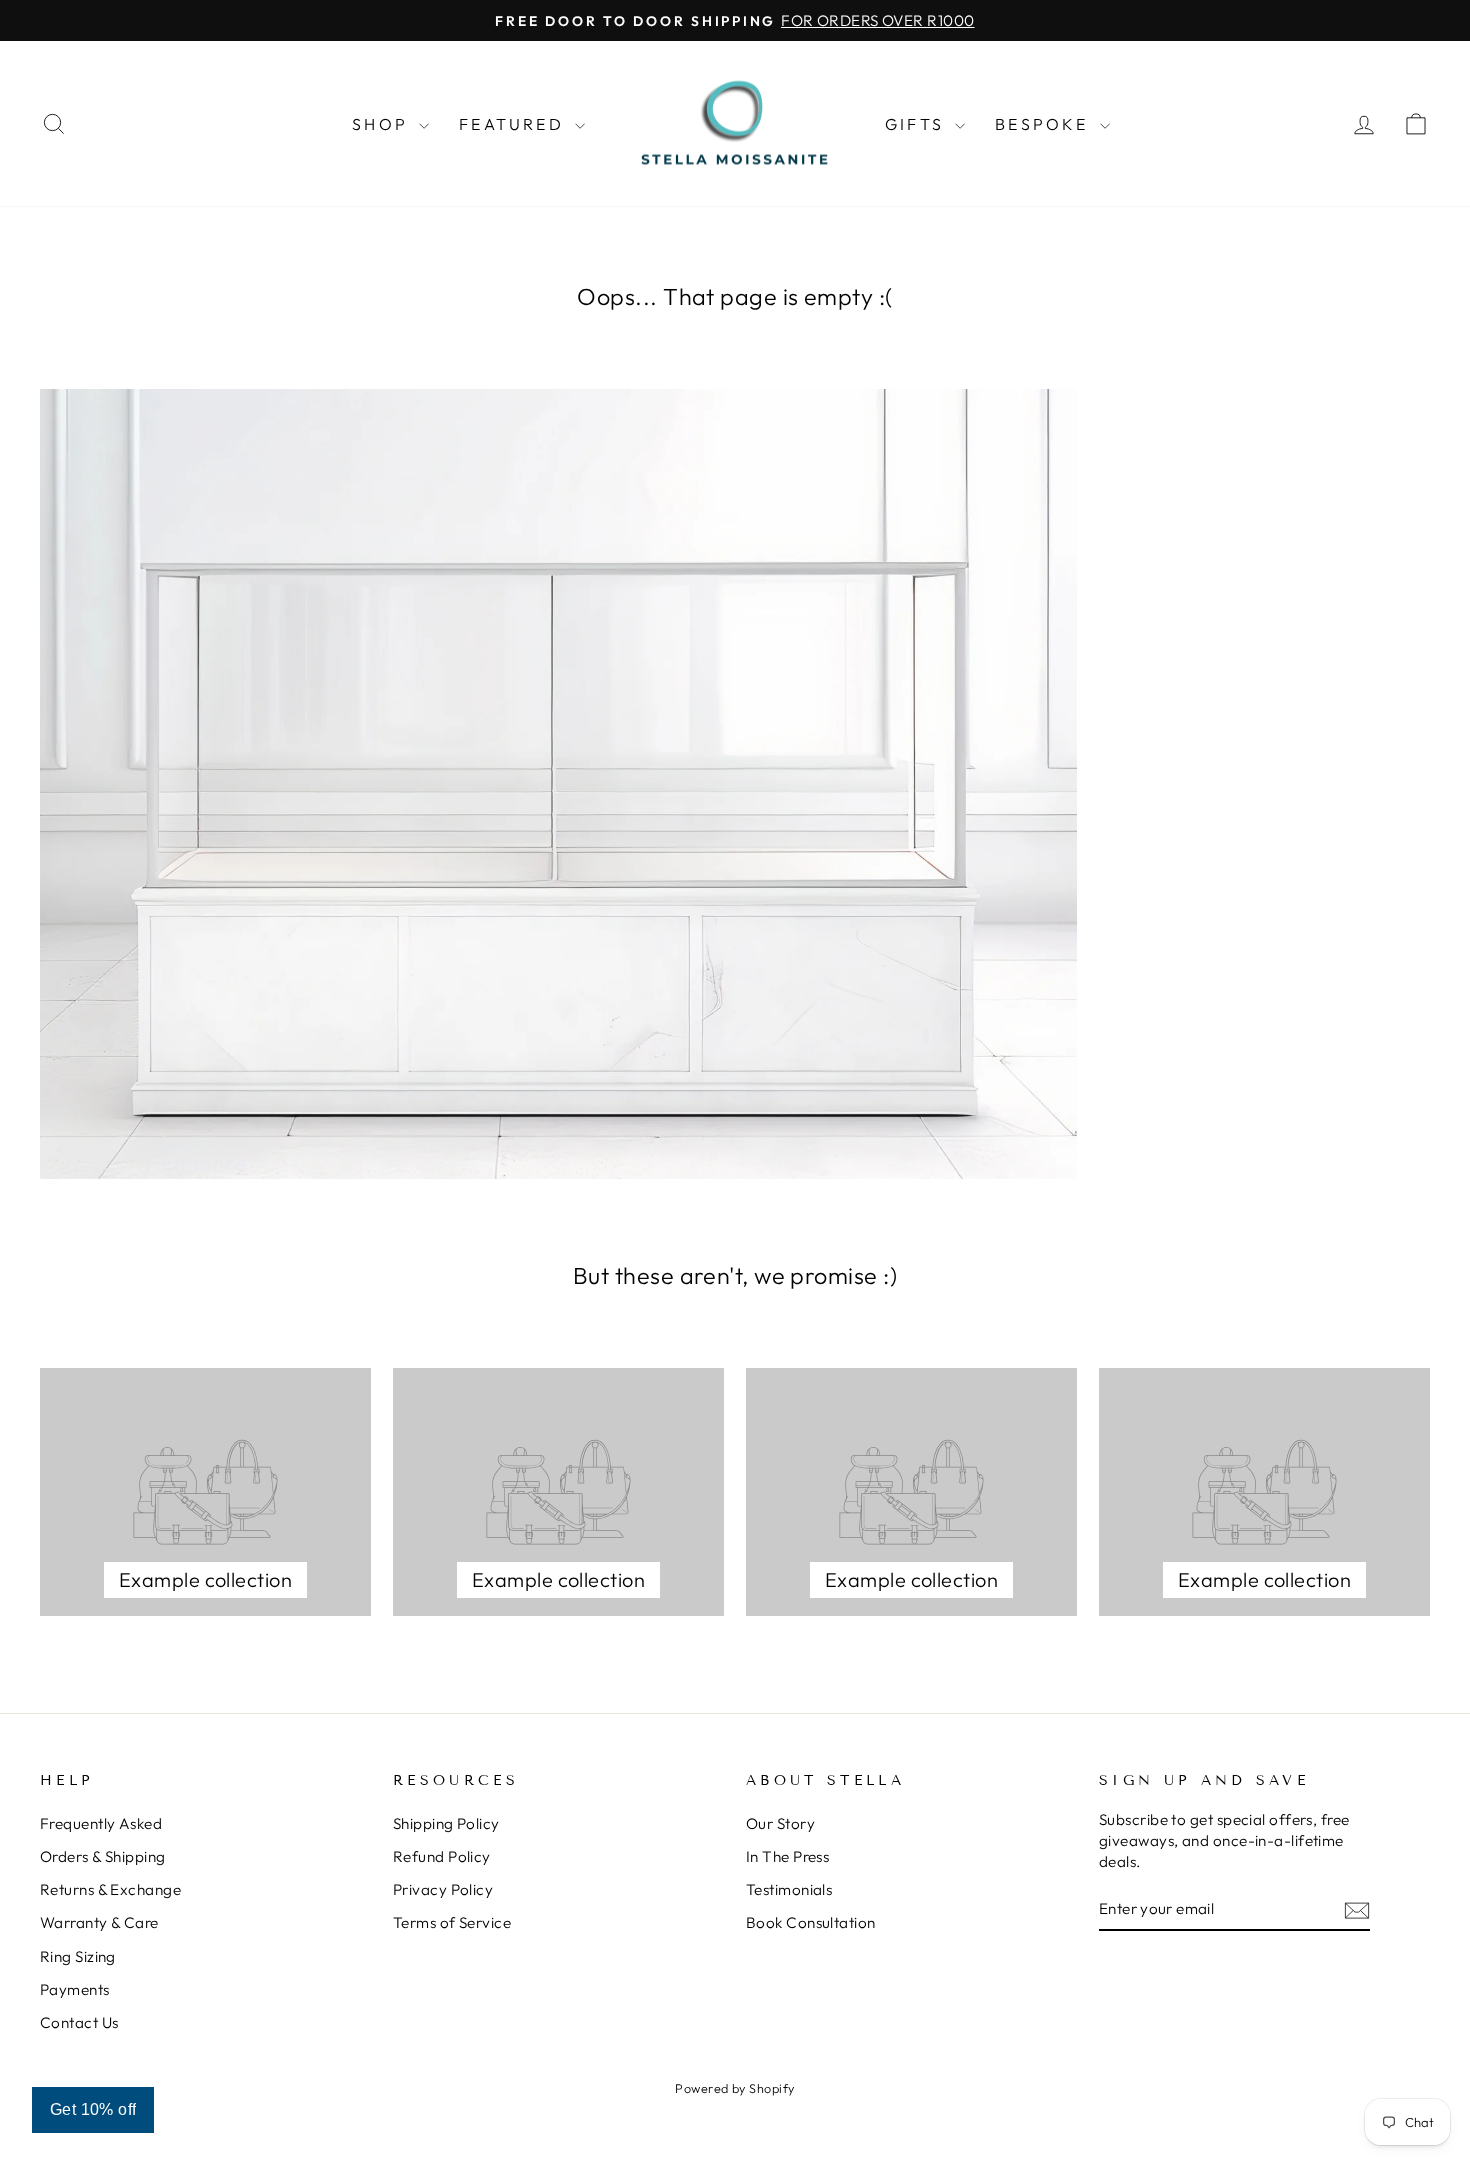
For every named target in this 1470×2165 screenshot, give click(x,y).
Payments (75, 1989)
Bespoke (1045, 124)
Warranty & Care (99, 1922)
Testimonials (789, 1889)
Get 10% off (93, 2109)
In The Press (787, 1856)
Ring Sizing (78, 1956)
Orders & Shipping (103, 1856)
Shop (383, 124)
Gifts (917, 124)
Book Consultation (811, 1922)
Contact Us (79, 2022)
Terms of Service (452, 1922)
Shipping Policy (446, 1823)
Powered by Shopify (734, 2088)
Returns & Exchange (110, 1889)
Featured (514, 124)
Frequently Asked (101, 1823)
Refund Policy (442, 1856)
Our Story (780, 1823)
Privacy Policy (443, 1889)
